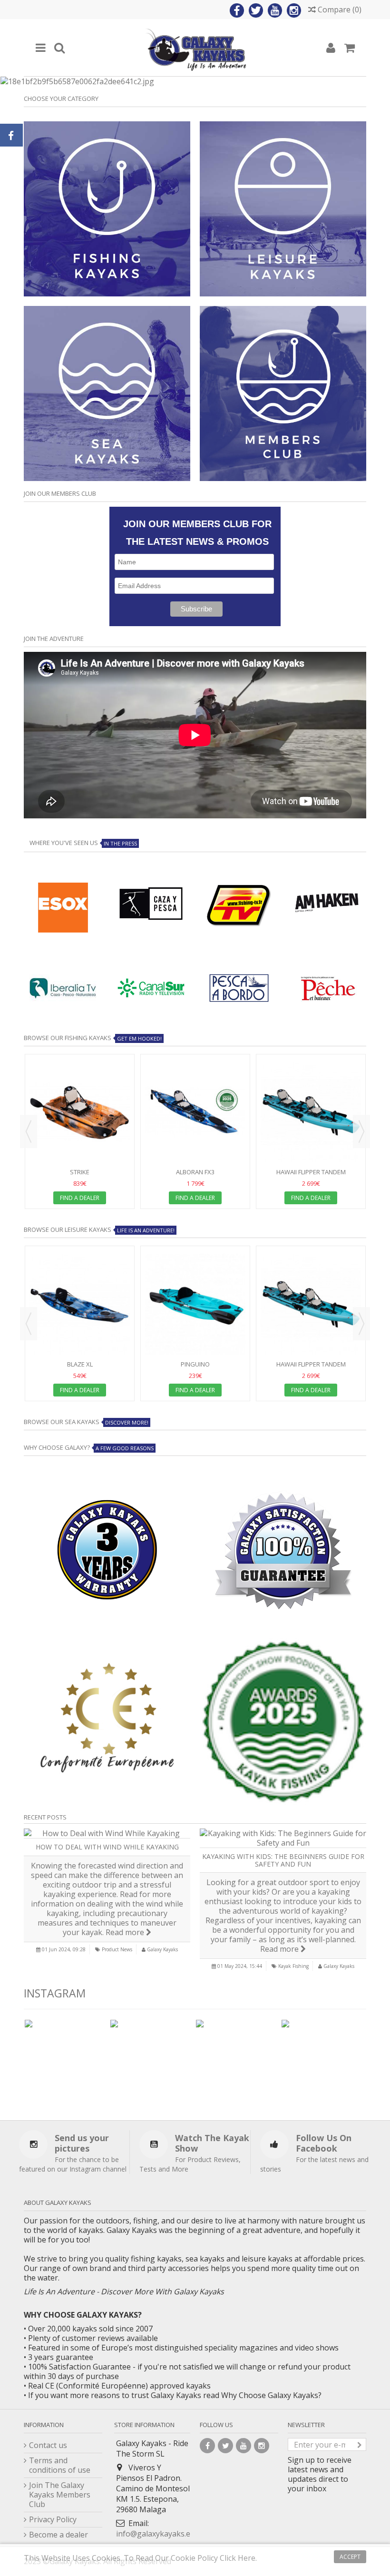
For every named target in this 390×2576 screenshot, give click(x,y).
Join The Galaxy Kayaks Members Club (60, 2495)
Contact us (48, 2445)
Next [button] (361, 1131)
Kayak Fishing (293, 1966)
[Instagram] (294, 10)
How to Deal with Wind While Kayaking (107, 1847)
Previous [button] (29, 1131)
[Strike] (80, 1112)
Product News (117, 1949)
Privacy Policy (53, 2519)
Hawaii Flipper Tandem (311, 1172)
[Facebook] (237, 10)
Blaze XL (80, 1364)
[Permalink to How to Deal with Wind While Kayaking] (107, 1833)
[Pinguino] (195, 1304)
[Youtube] (275, 10)
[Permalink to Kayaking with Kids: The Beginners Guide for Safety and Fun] (283, 1838)
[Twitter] (256, 10)
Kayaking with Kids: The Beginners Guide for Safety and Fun (283, 1860)
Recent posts (45, 1817)
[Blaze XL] (80, 1304)
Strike (80, 1172)
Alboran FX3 (195, 1172)
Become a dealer (58, 2535)
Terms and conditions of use (60, 2465)
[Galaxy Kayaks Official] (195, 48)
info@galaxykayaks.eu (156, 2534)
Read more (126, 1932)
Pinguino (195, 1364)
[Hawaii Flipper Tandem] (311, 1112)
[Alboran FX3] (195, 1112)
